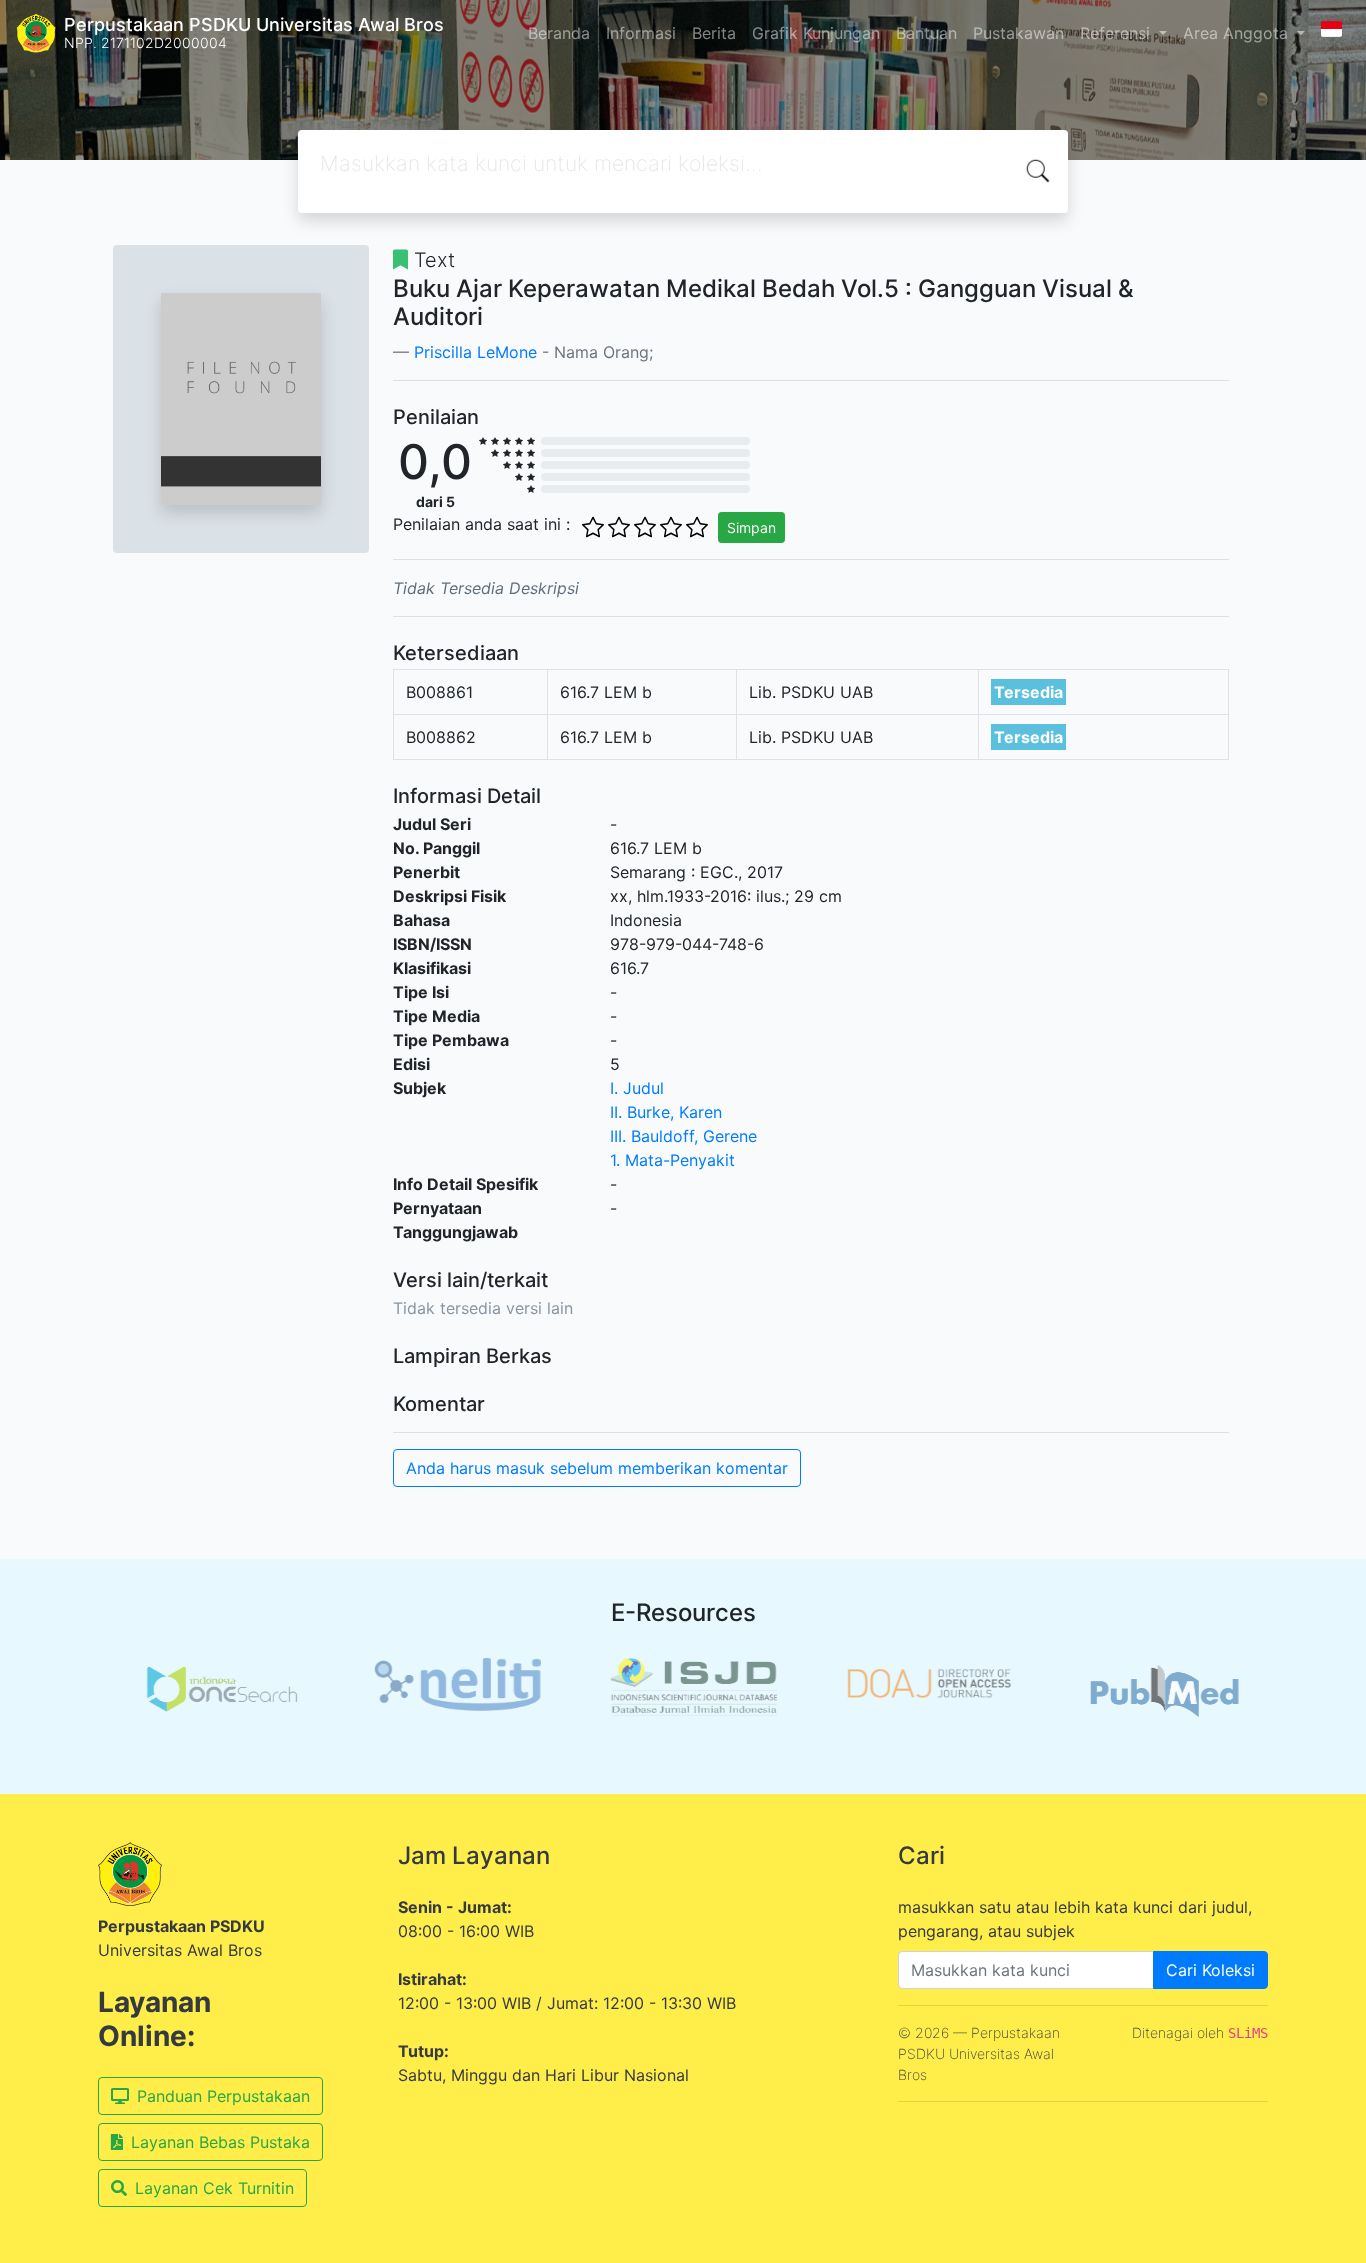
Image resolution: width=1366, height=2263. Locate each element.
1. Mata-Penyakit (672, 1160)
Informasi (641, 33)
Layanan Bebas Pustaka (220, 2142)
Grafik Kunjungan (816, 33)
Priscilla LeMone (475, 352)
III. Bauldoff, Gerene (683, 1136)
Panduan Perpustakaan (223, 2096)
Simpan (751, 527)
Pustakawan (1018, 33)
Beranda (559, 33)
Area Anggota (1238, 33)
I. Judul (637, 1088)
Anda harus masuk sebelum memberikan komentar (597, 1468)
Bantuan (926, 33)
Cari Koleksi (1210, 1970)
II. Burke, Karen (666, 1112)
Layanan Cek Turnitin (214, 2188)
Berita (714, 33)
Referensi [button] (1117, 33)
